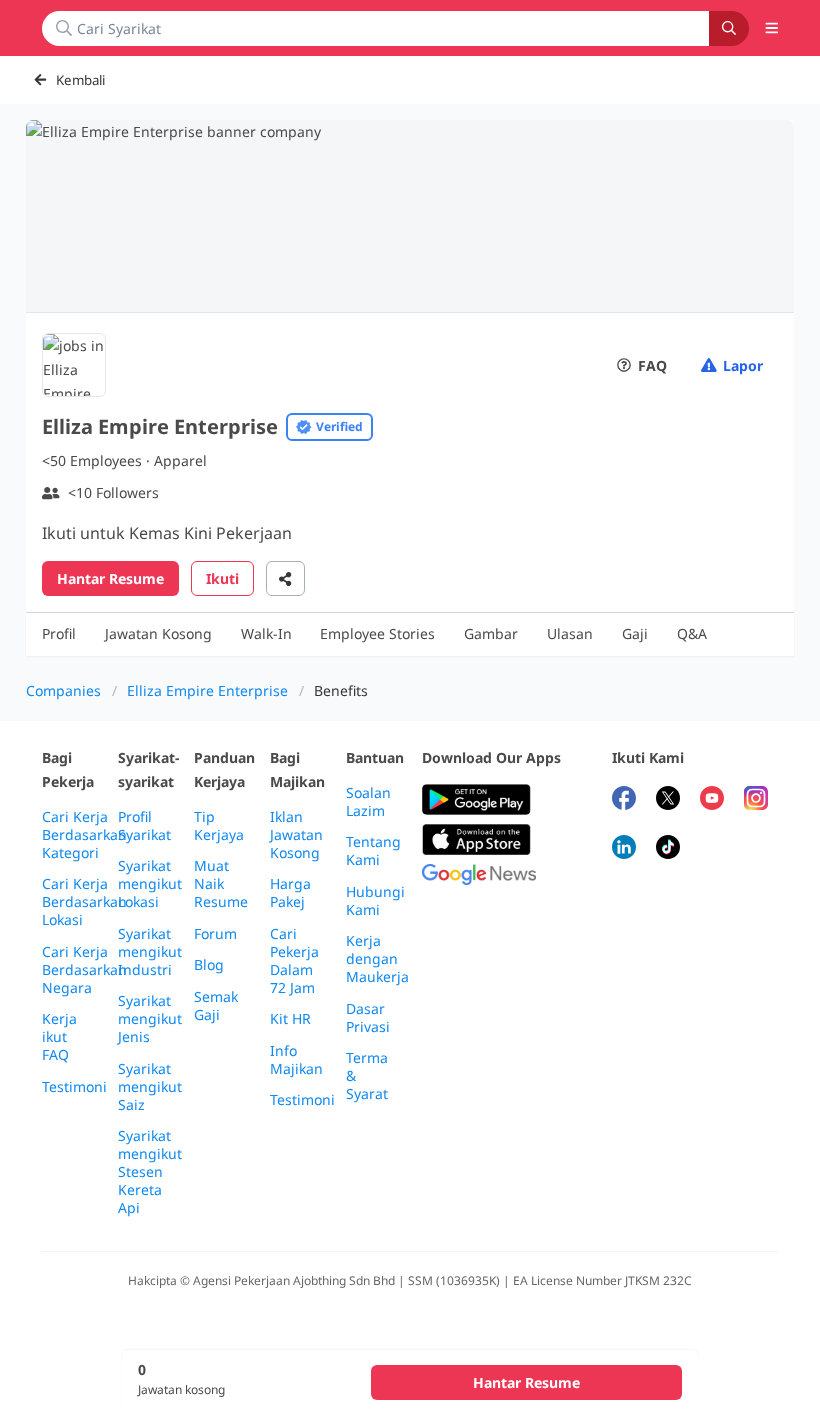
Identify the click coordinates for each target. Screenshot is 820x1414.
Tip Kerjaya (219, 826)
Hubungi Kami (375, 901)
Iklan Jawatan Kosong (296, 835)
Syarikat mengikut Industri (150, 952)
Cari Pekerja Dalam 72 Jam (294, 961)
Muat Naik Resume (221, 884)
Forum (215, 934)
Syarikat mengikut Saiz (150, 1087)
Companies (63, 690)
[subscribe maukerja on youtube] (712, 800)
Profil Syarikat (144, 826)
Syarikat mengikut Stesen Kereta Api (150, 1172)
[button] (772, 28)
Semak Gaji (216, 1006)
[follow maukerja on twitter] (668, 800)
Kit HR (290, 1019)
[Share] (285, 578)
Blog (209, 965)
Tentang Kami (373, 851)
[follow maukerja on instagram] (756, 800)
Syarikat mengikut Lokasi (150, 884)
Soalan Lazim (368, 802)
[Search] (729, 28)
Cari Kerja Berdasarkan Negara (84, 970)
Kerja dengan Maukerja (377, 959)
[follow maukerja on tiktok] (668, 849)
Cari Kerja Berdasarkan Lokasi (84, 902)
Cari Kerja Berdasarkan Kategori (84, 835)
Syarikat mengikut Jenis (150, 1019)
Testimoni (74, 1087)
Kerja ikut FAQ (59, 1037)
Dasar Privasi (368, 1018)
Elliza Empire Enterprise (207, 690)
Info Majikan (296, 1060)
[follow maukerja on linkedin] (624, 849)
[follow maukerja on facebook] (624, 800)
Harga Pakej (290, 893)
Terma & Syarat (367, 1076)
